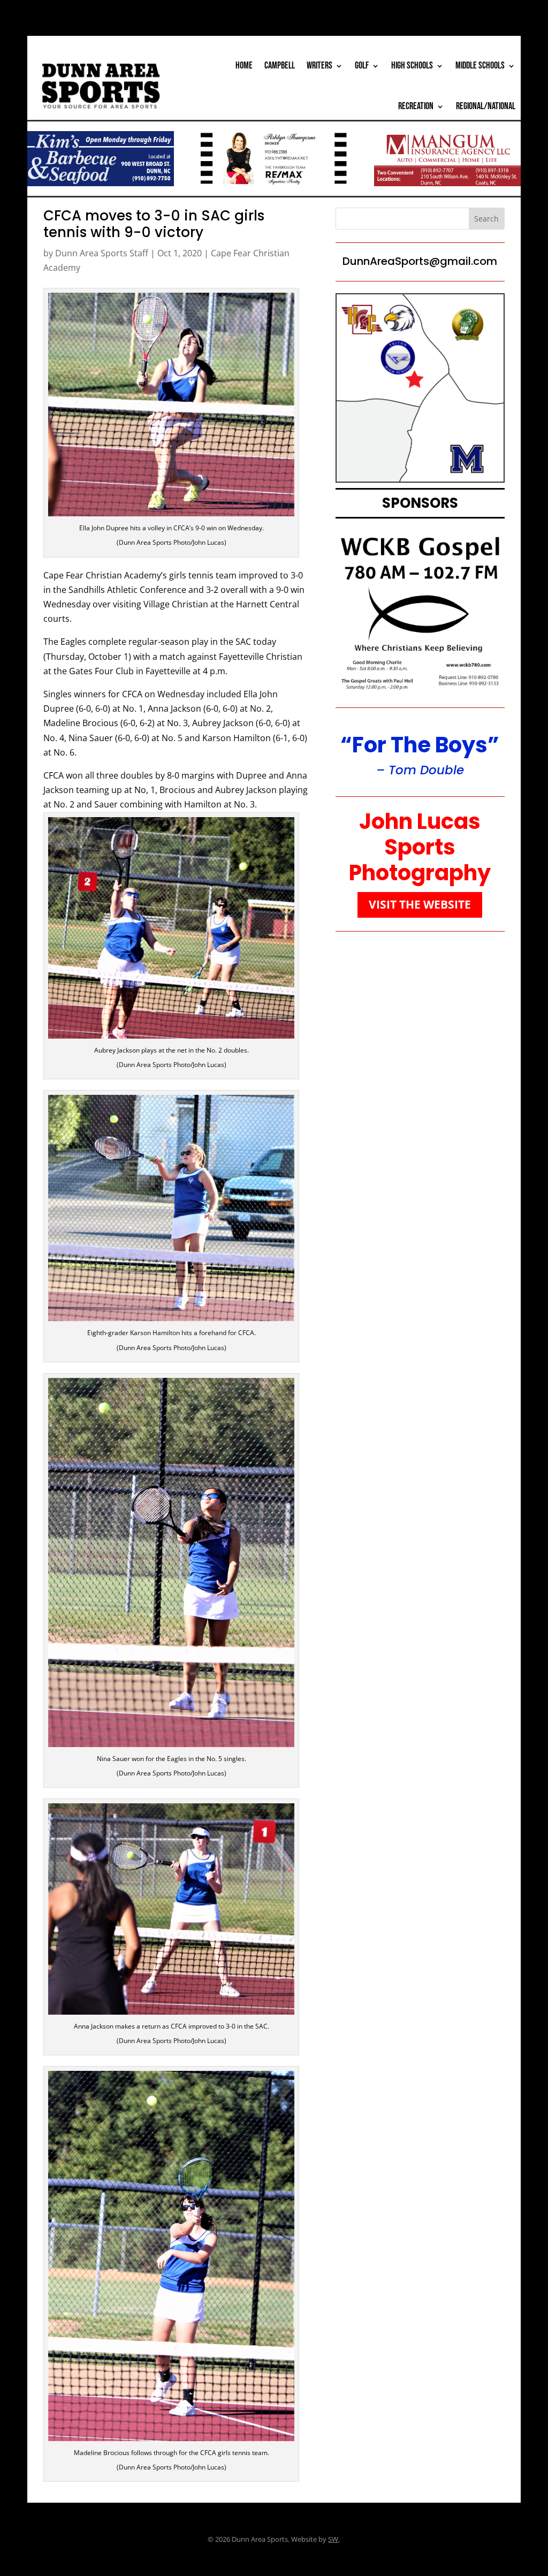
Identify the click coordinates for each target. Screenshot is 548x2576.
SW (333, 2539)
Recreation (416, 106)
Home (244, 66)
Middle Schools (480, 66)
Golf (362, 66)
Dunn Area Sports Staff (102, 253)
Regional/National (486, 106)
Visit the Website (420, 904)
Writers (319, 66)
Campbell (280, 66)
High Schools (412, 66)
